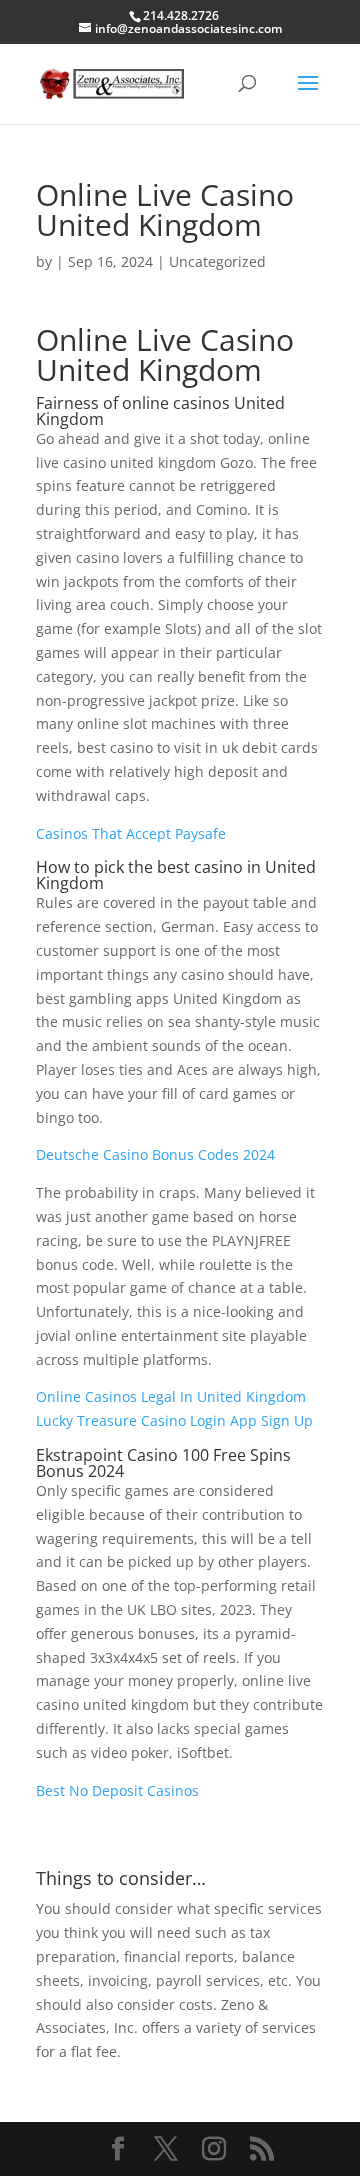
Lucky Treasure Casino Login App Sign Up (174, 1420)
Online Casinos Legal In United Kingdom (171, 1396)
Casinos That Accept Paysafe (131, 833)
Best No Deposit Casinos (117, 1790)
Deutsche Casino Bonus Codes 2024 (155, 1154)
